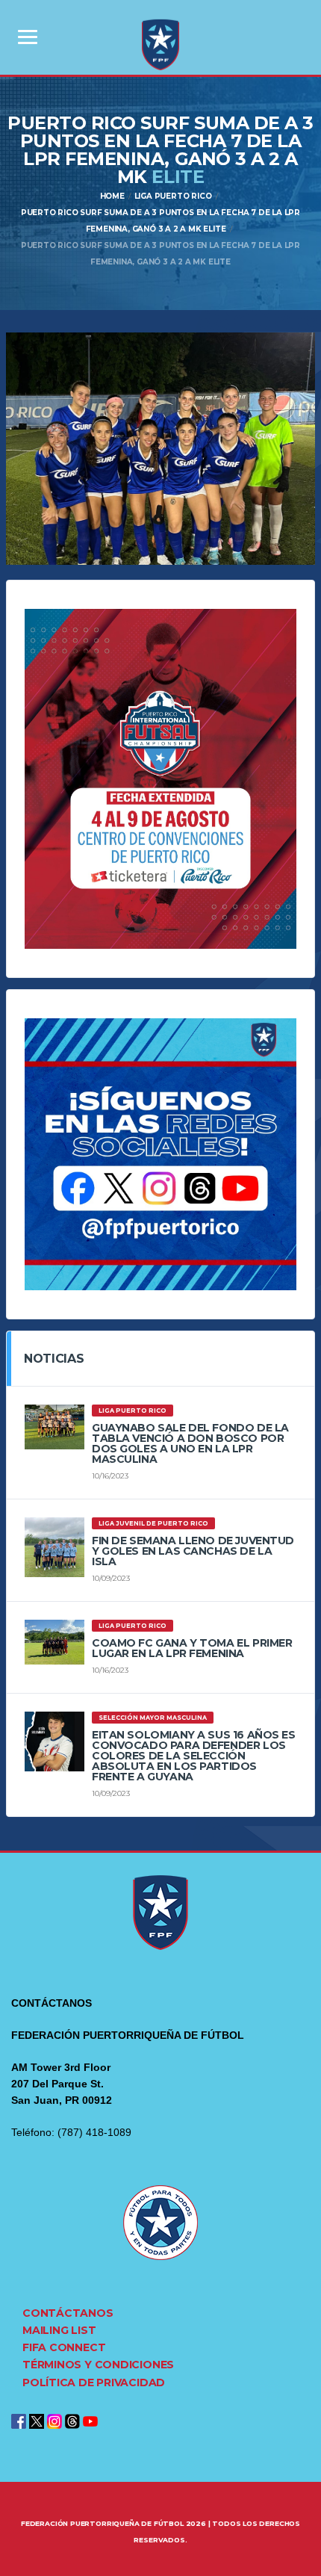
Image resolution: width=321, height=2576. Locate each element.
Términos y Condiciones (98, 2365)
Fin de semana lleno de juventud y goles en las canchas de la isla (193, 1551)
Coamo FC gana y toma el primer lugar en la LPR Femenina (192, 1648)
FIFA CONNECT (64, 2347)
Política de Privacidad (94, 2383)
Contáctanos (68, 2313)
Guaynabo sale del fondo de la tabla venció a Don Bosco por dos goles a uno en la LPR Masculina (190, 1443)
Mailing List (59, 2330)
